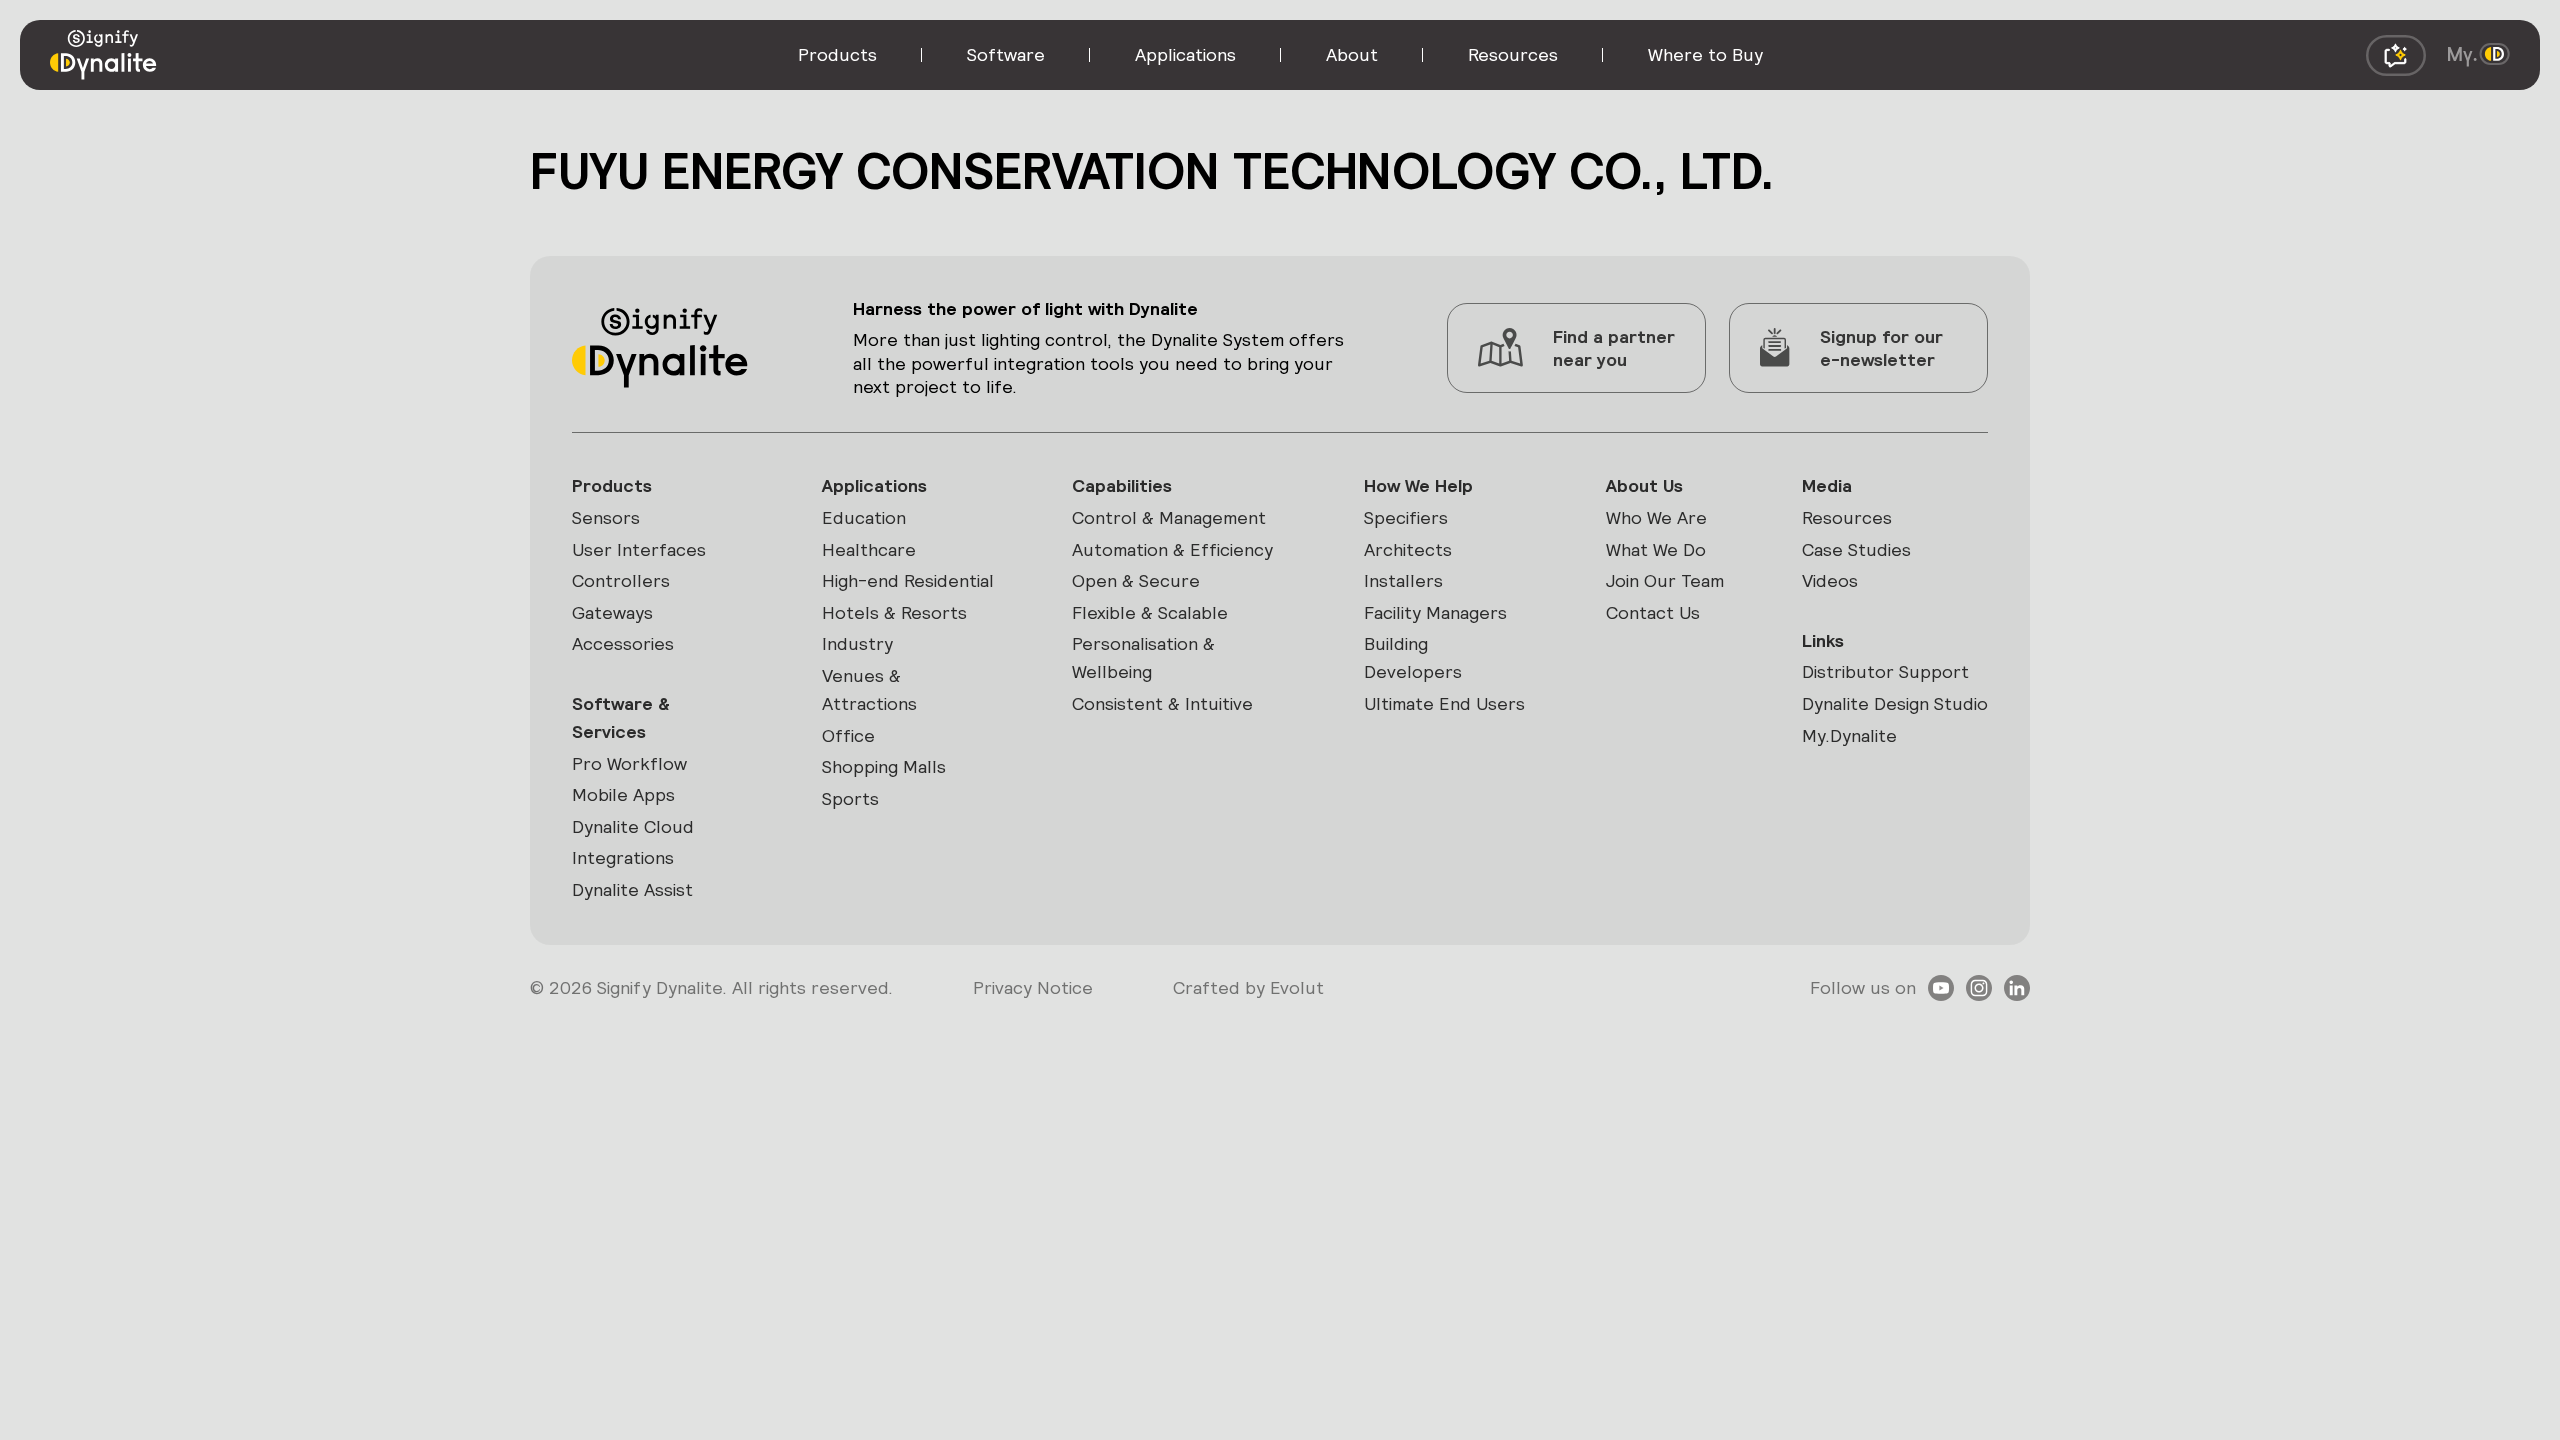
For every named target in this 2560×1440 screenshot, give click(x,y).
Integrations (623, 857)
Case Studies (1856, 549)
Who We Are (1656, 517)
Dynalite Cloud (633, 826)
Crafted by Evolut (1248, 987)
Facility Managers (1435, 612)
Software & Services (621, 717)
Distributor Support (1885, 671)
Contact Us (1653, 612)
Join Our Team (1665, 580)
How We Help (1418, 485)
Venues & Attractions (869, 689)
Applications (874, 485)
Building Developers (1413, 657)
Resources (1847, 517)
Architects (1408, 549)
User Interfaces (639, 549)
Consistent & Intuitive (1162, 703)
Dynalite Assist (632, 889)
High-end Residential (908, 580)
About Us (1644, 485)
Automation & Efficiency (1172, 549)
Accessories (623, 643)
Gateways (612, 612)
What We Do (1656, 549)
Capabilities (1122, 485)
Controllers (621, 580)
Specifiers (1406, 517)
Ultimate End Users (1444, 703)
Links (1823, 640)
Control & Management (1169, 517)
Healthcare (869, 549)
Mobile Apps (623, 794)
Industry (857, 643)
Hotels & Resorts (894, 612)
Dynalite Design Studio (1895, 703)
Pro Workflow (629, 763)
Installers (1403, 580)
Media (1827, 485)
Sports (850, 798)
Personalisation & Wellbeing (1143, 657)
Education (864, 517)
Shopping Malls (884, 766)
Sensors (606, 517)
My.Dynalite (1849, 735)
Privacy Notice (1033, 987)
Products (612, 485)
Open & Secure (1136, 580)
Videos (1830, 580)
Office (848, 735)
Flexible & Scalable (1150, 612)
